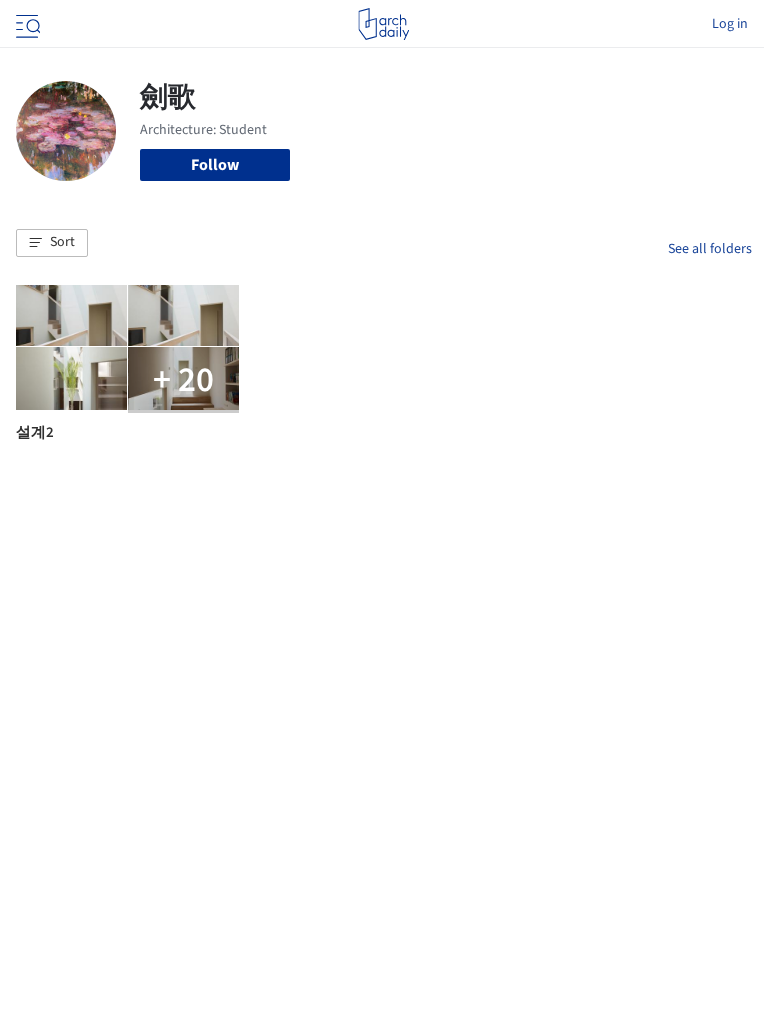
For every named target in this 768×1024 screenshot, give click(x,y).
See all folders (710, 249)
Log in (730, 24)
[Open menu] (26, 24)
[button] (52, 243)
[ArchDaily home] (383, 24)
